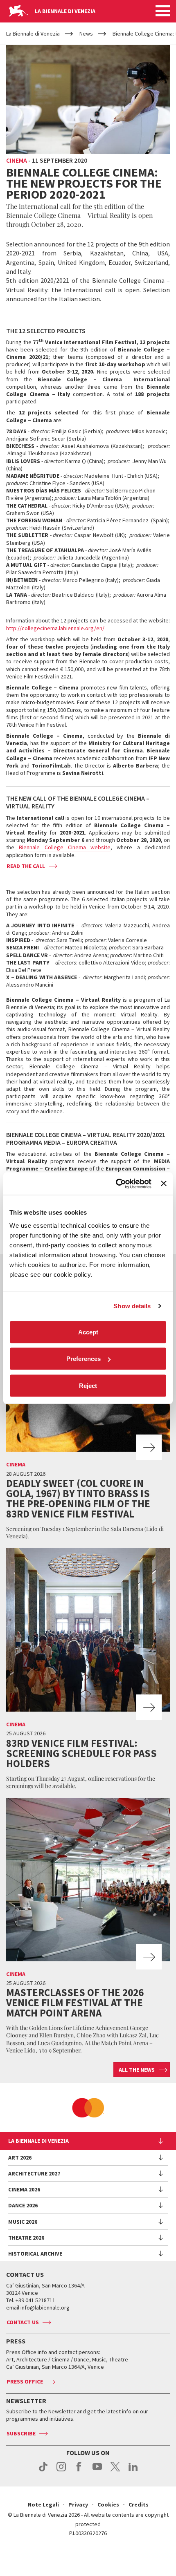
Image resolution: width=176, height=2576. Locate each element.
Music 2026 (23, 2222)
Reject (88, 1385)
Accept (88, 1332)
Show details (132, 1306)
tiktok (43, 2471)
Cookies (108, 2504)
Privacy (78, 2504)
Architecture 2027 (34, 2173)
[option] (88, 2108)
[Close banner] (164, 1184)
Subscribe (21, 2433)
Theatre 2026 (26, 2238)
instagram (61, 2471)
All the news (137, 2070)
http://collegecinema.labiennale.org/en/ (55, 628)
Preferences (83, 1359)
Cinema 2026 (24, 2189)
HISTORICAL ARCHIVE (35, 2254)
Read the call (26, 866)
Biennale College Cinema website (65, 847)
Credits (139, 2504)
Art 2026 (20, 2157)
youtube (97, 2471)
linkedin (133, 2471)
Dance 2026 (23, 2205)
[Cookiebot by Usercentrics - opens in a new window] (116, 1184)
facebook (79, 2471)
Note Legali (43, 2504)
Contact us (23, 2322)
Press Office (25, 2381)
